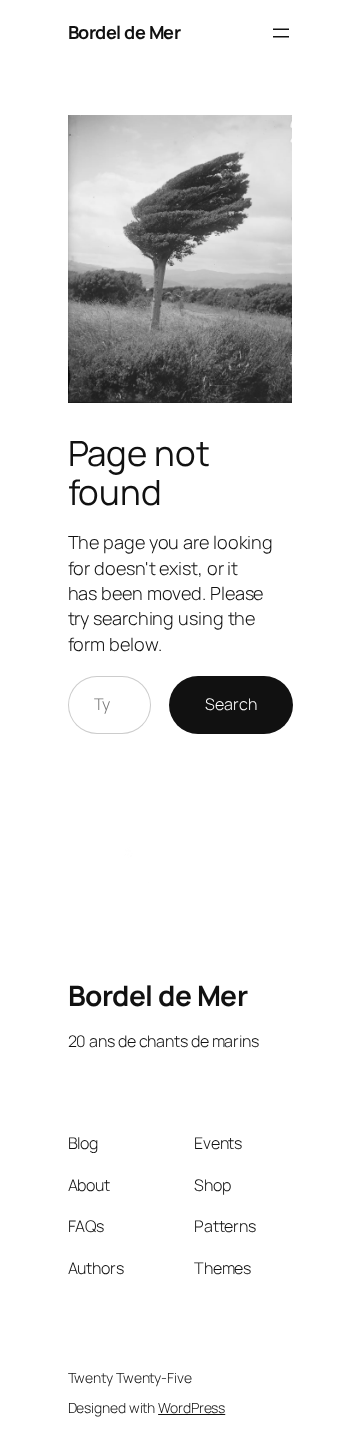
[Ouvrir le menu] (281, 33)
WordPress (191, 1407)
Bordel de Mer (124, 32)
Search (230, 704)
